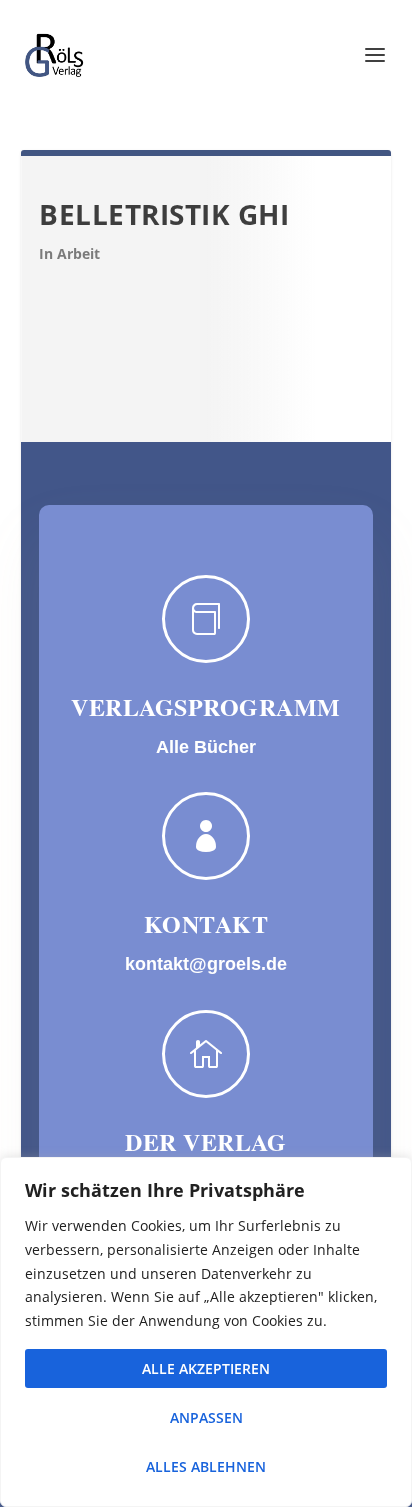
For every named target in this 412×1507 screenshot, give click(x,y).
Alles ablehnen (206, 1466)
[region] (206, 1332)
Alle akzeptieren (206, 1368)
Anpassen (206, 1417)
